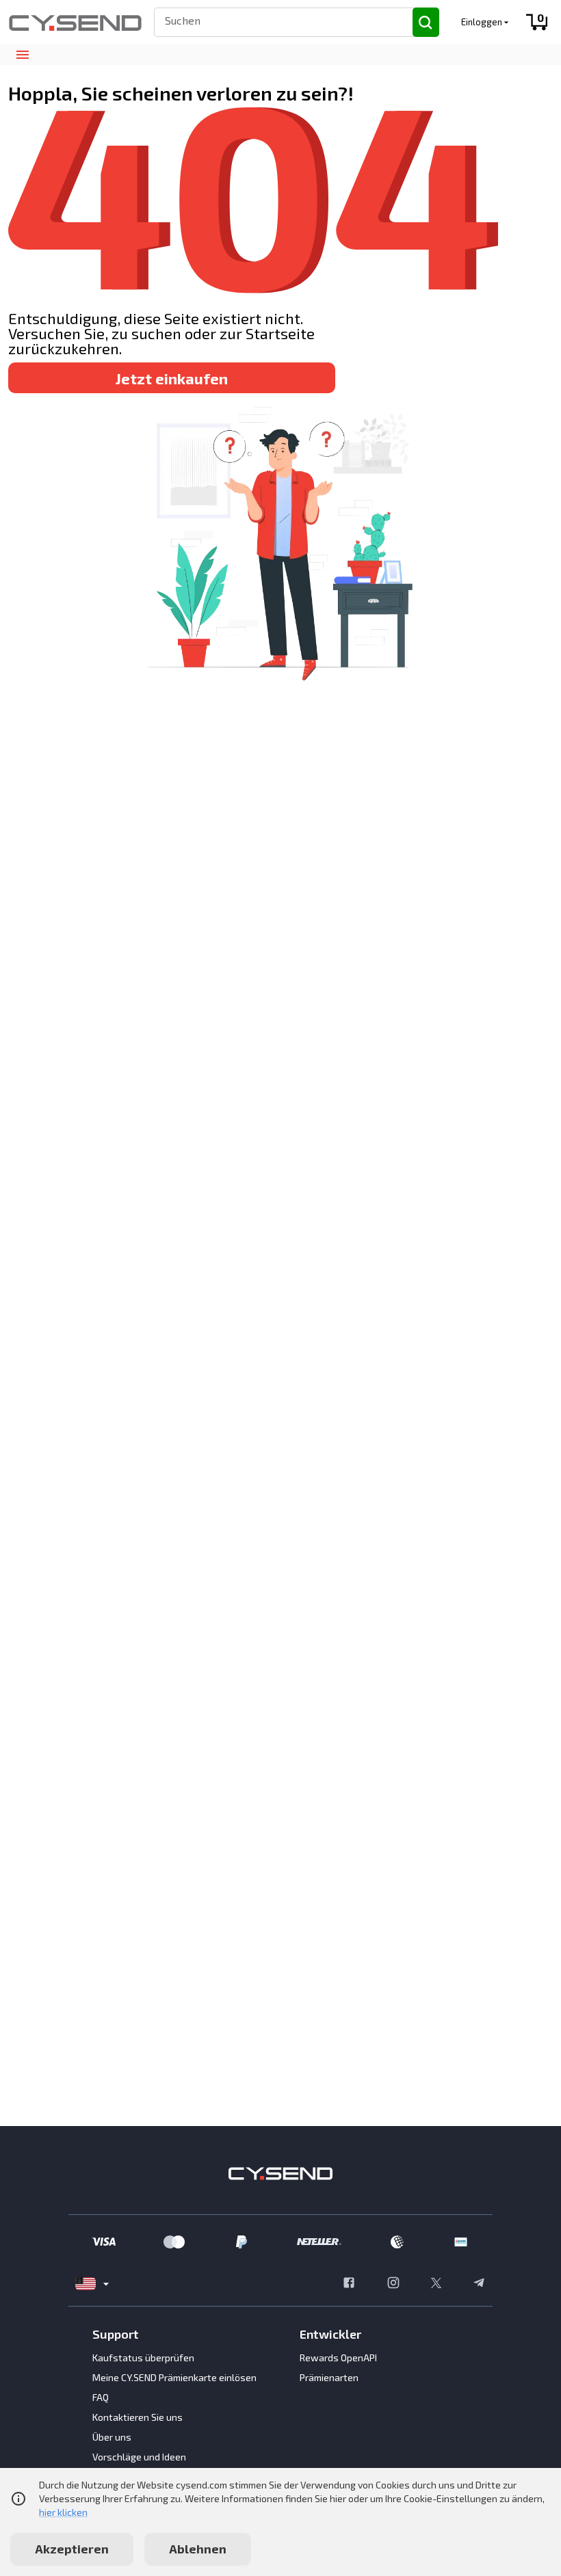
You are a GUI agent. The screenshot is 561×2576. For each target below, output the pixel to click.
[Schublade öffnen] (22, 55)
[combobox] (277, 20)
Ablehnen (198, 2549)
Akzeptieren (72, 2549)
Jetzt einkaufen (172, 378)
